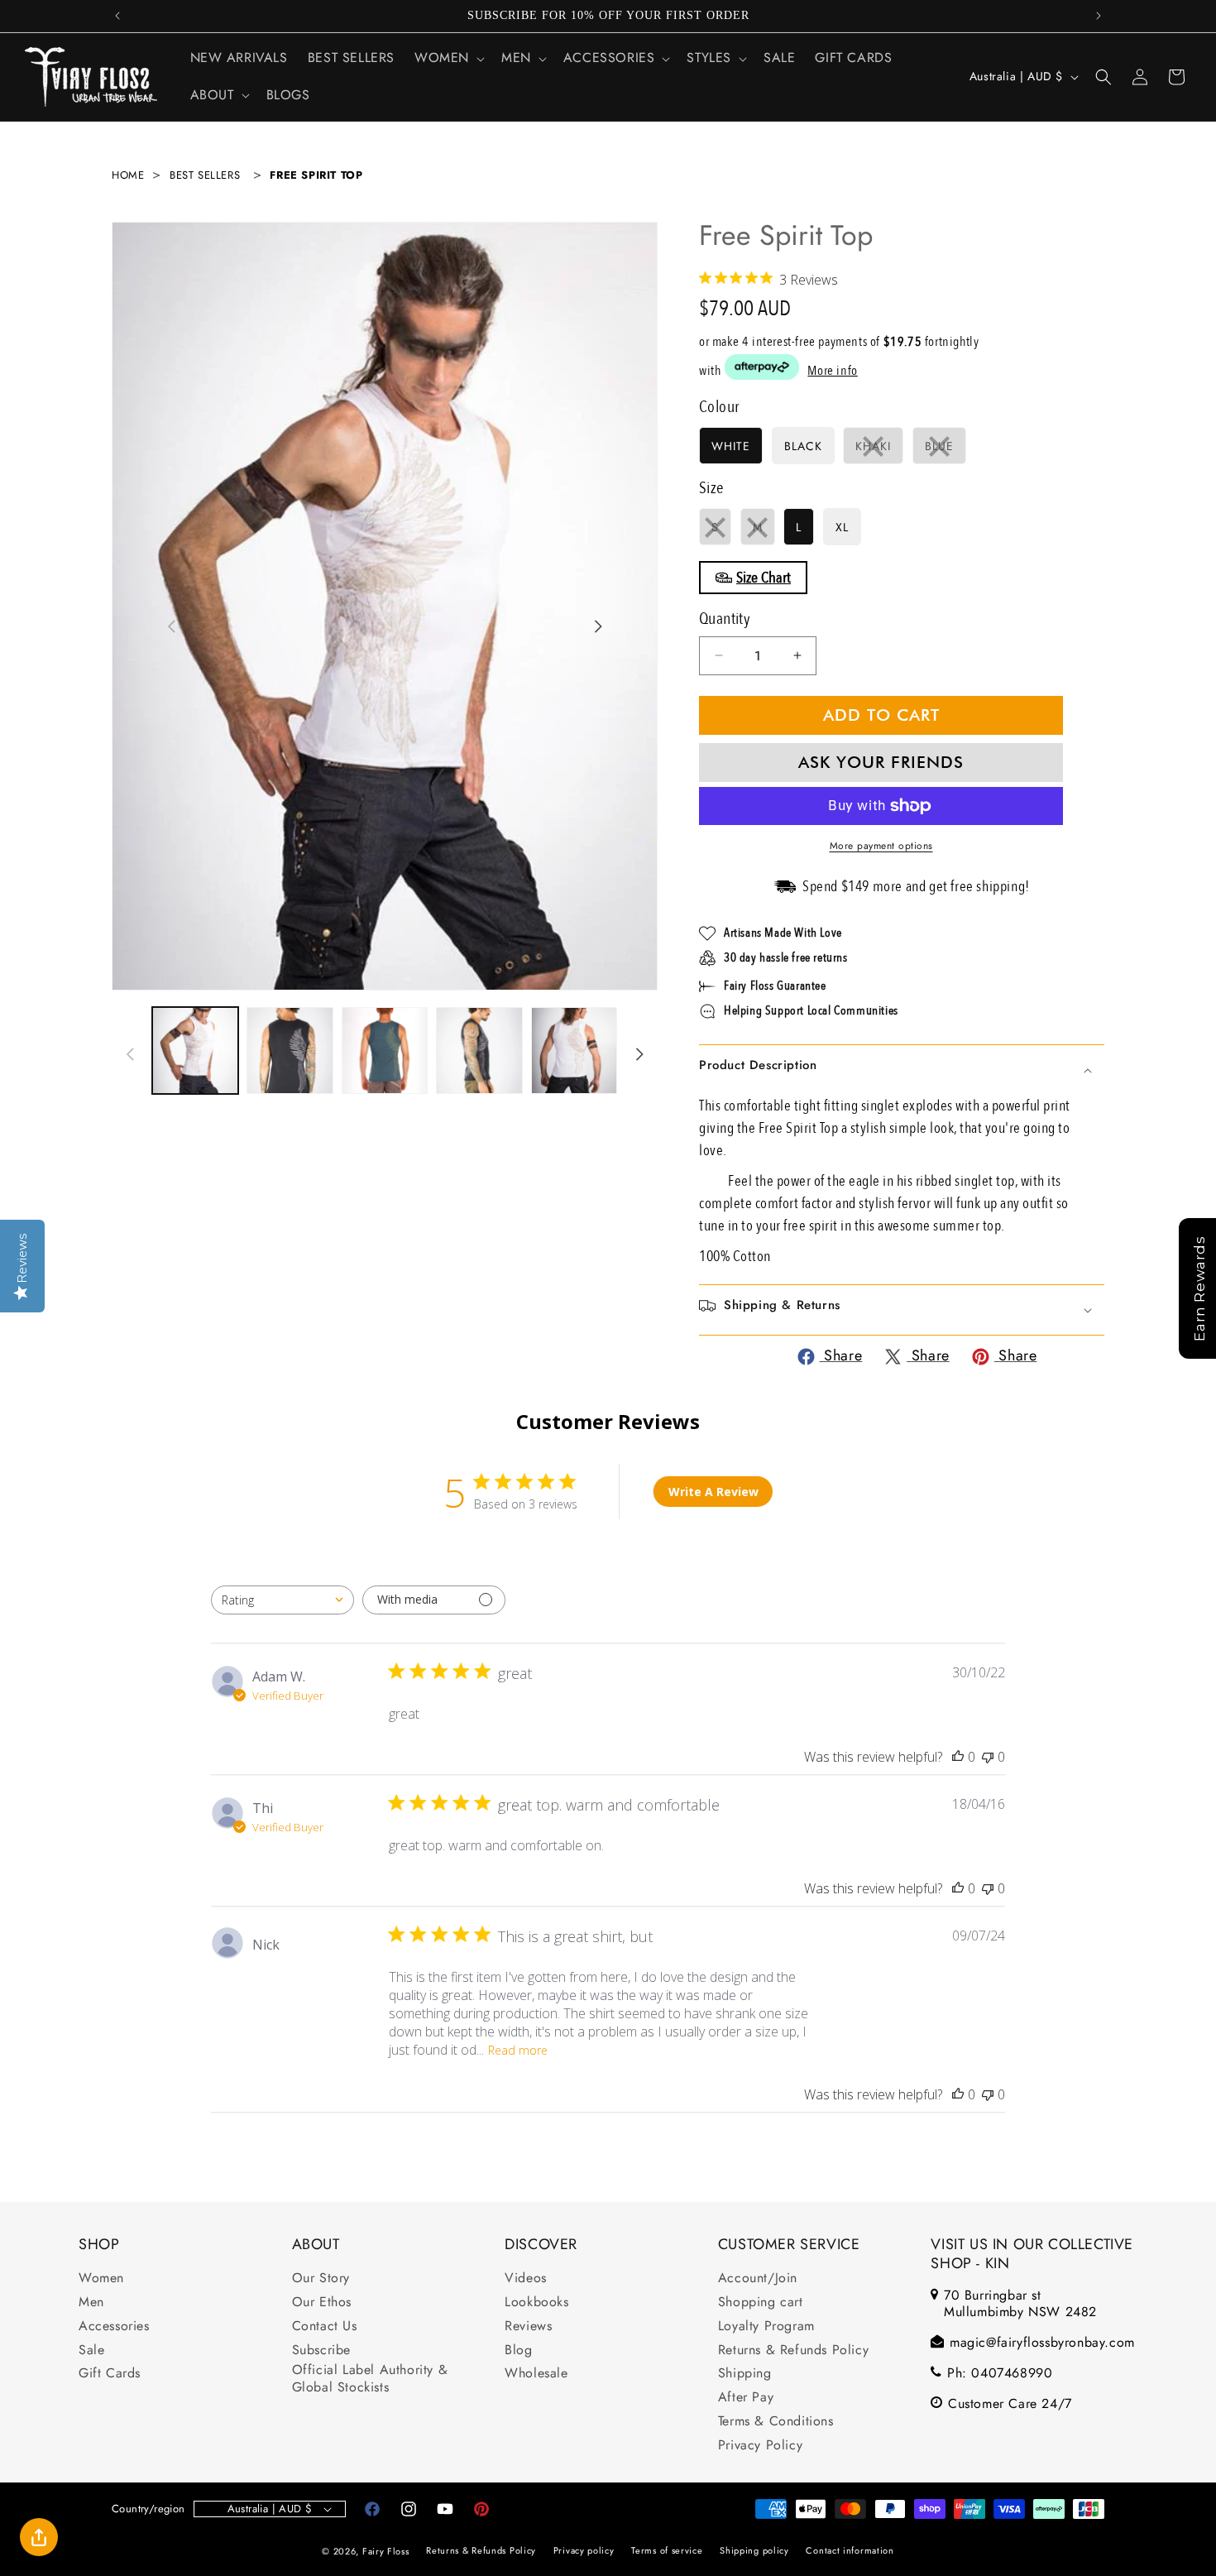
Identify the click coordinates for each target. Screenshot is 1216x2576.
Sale (91, 2351)
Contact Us (325, 2327)
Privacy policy (584, 2551)
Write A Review (713, 1492)
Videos (526, 2279)
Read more (518, 2050)
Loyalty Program (766, 2327)
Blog (518, 2351)
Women (101, 2279)
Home (128, 175)
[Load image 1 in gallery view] (195, 1050)
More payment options (881, 846)
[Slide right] (598, 626)
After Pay (746, 2398)
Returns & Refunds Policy (793, 2351)
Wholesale (536, 2375)
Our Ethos (322, 2303)
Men (91, 2303)
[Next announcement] (1099, 16)
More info (832, 371)
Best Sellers (205, 175)
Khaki (879, 451)
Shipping (745, 2375)
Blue (946, 451)
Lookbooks (536, 2303)
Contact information (850, 2551)
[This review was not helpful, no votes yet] (988, 1757)
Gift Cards (110, 2375)
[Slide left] (171, 626)
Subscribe (321, 2351)
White (731, 446)
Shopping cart (761, 2303)
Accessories (114, 2327)
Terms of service (667, 2551)
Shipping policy (754, 2551)
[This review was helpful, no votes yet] (958, 1757)
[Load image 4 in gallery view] (385, 1050)
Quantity (725, 619)
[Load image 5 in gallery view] (479, 1050)
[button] (448, 58)
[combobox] (282, 1600)
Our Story (321, 2279)
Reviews (528, 2327)
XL (842, 527)
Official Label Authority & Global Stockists (370, 2380)
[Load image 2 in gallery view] (290, 1050)
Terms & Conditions (776, 2422)
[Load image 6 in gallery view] (574, 1050)
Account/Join (758, 2279)
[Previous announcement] (117, 16)
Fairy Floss (386, 2551)
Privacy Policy (760, 2446)
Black (803, 446)
